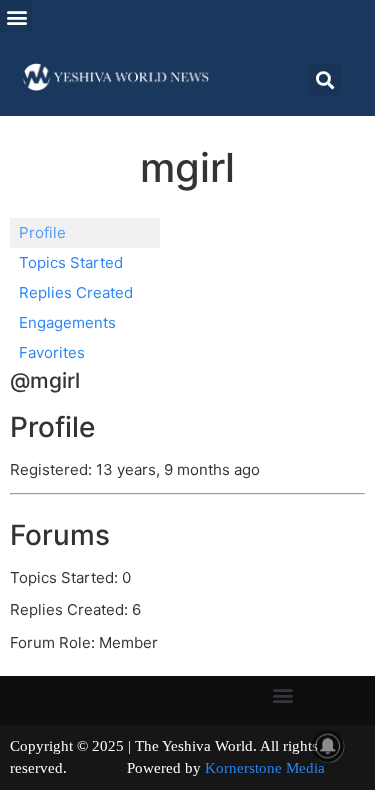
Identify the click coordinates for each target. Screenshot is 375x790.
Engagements (67, 322)
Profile (42, 232)
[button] (16, 16)
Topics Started (71, 262)
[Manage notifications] (328, 746)
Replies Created (76, 292)
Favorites (52, 352)
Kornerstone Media (265, 768)
